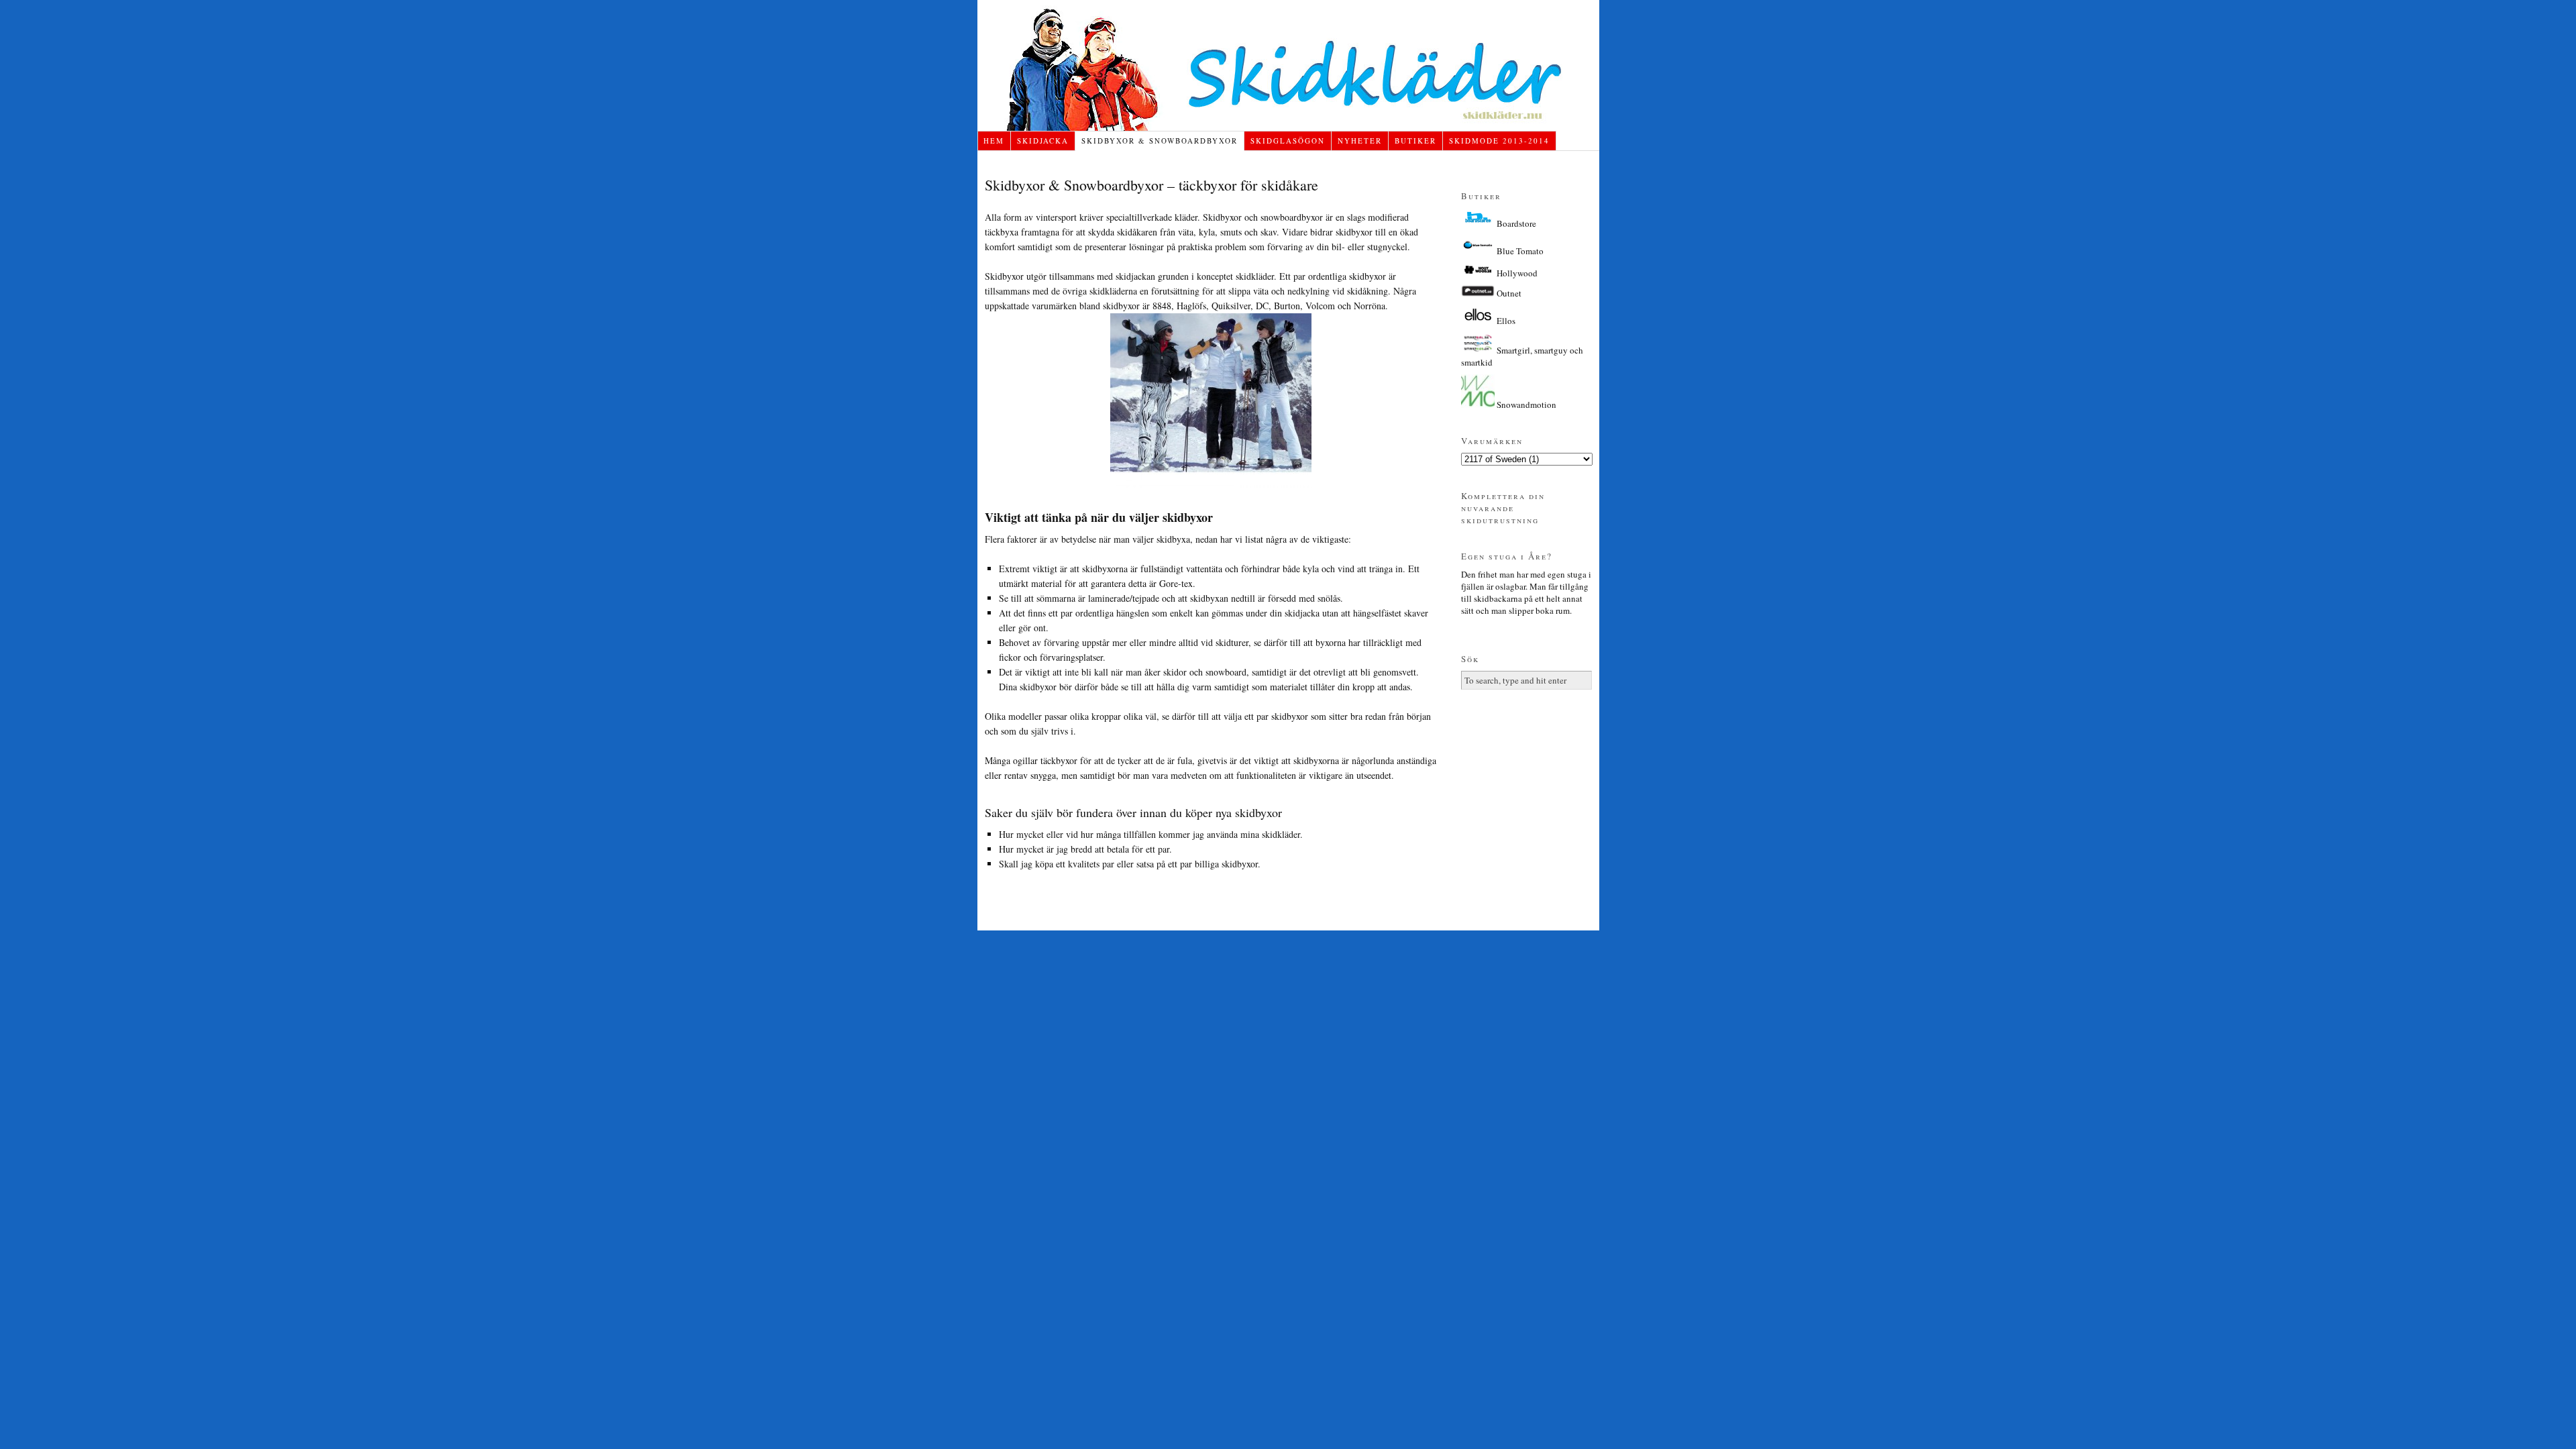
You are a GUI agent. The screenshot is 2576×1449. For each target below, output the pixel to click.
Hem (994, 141)
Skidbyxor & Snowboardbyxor (1160, 141)
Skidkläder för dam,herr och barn (1288, 65)
